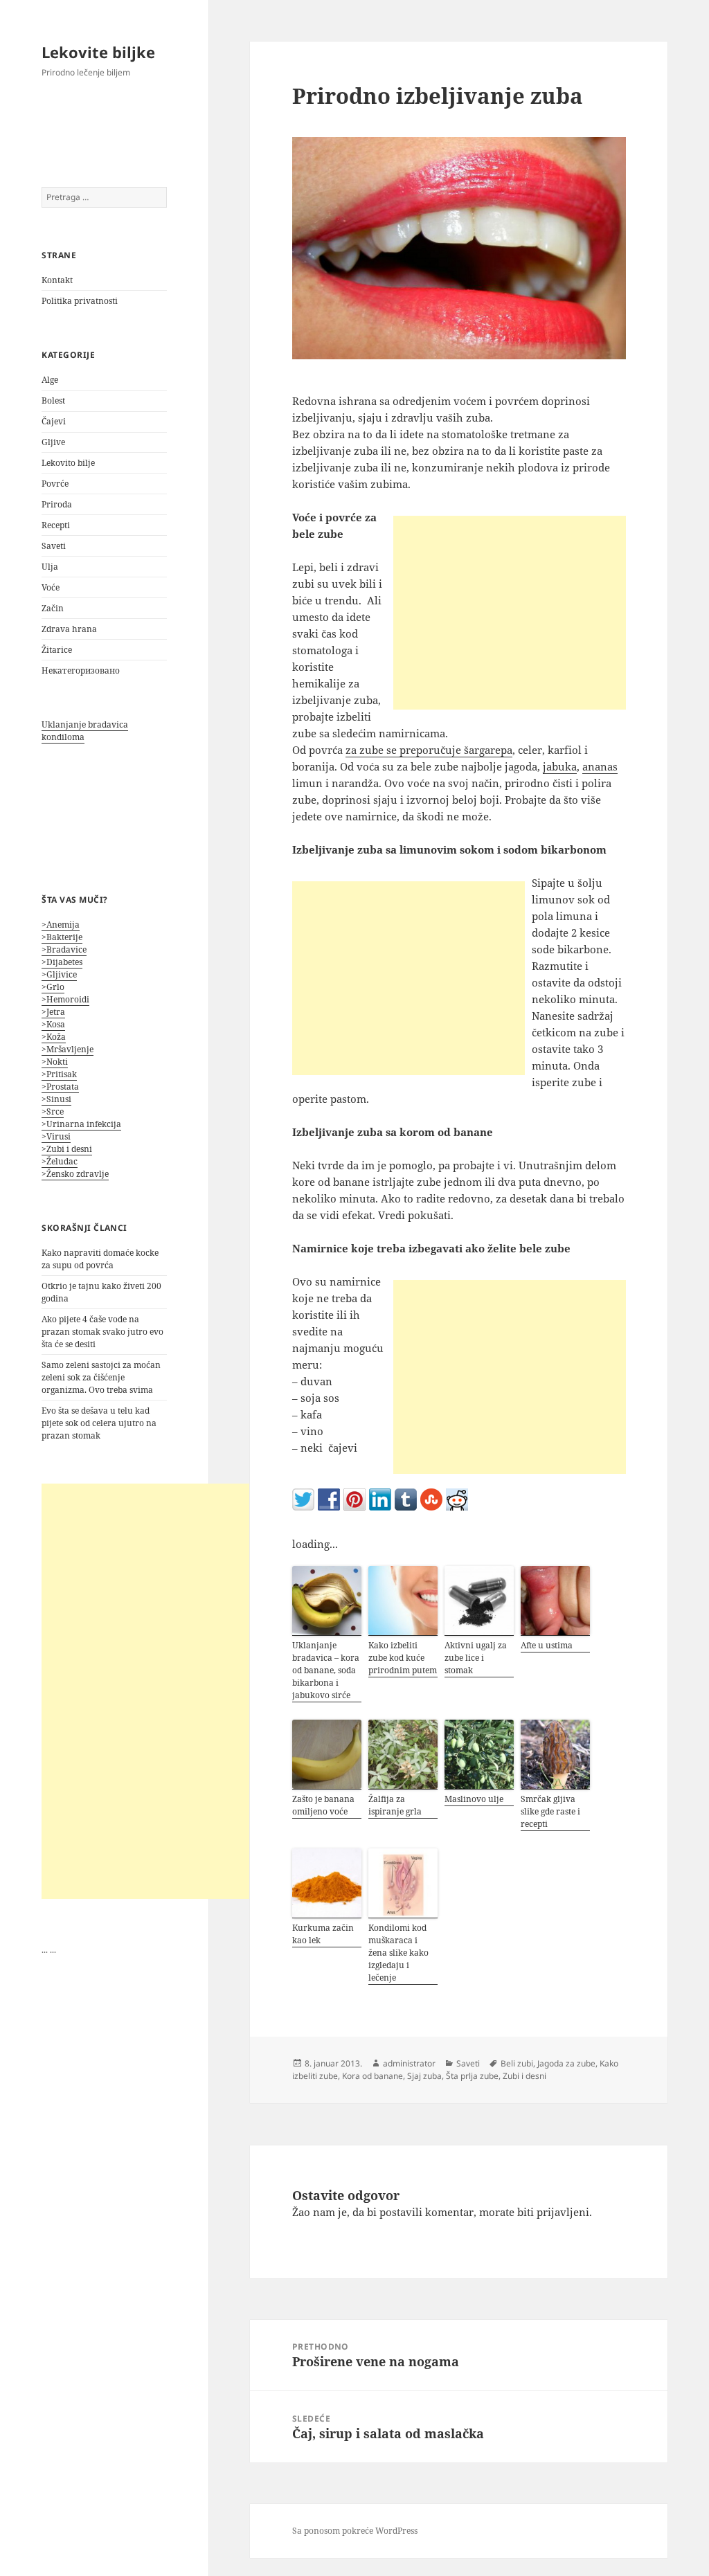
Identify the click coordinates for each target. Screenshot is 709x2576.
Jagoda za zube (566, 2063)
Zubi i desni (524, 2076)
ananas (600, 766)
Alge (50, 380)
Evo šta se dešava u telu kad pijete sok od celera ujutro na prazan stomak (99, 1423)
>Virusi (56, 1136)
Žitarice (57, 650)
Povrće (55, 484)
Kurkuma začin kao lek (323, 1934)
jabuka (560, 766)
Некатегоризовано (81, 670)
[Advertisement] (145, 1691)
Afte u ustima (547, 1645)
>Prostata (60, 1087)
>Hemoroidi (65, 999)
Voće (51, 587)
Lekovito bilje (68, 463)
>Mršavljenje (68, 1049)
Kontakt (57, 280)
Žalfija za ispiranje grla (395, 1805)
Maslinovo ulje (474, 1799)
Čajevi (54, 421)
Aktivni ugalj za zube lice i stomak (476, 1658)
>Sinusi (56, 1099)
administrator (409, 2063)
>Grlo (53, 987)
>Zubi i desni (67, 1149)
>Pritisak (59, 1074)
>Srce (53, 1111)
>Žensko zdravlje (75, 1174)
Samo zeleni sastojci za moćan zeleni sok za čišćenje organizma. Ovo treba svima (101, 1377)
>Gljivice (59, 974)
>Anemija (61, 925)
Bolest (53, 400)
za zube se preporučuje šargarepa (429, 750)
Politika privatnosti (80, 301)
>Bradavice (64, 949)
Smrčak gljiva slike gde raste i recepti (550, 1811)
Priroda (57, 504)
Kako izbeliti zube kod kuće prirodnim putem (403, 1658)
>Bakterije (62, 937)
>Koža (54, 1037)
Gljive (53, 442)
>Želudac (60, 1161)
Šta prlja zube (472, 2076)
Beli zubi (517, 2063)
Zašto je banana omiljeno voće (323, 1805)
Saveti (54, 546)
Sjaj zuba (424, 2076)
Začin (53, 608)
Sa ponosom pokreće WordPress (355, 2531)
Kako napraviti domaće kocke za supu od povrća (100, 1259)
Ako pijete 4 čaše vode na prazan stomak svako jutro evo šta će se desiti (102, 1332)
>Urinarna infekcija (81, 1124)
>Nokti (55, 1062)
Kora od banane (373, 2076)
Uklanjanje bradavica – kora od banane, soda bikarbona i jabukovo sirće (326, 1670)
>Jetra (53, 1012)
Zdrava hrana (69, 629)
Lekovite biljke (98, 52)
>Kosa (53, 1024)
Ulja (50, 567)
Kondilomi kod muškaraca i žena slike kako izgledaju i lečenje (398, 1953)
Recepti (56, 525)
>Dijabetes (62, 962)
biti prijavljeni (553, 2212)
